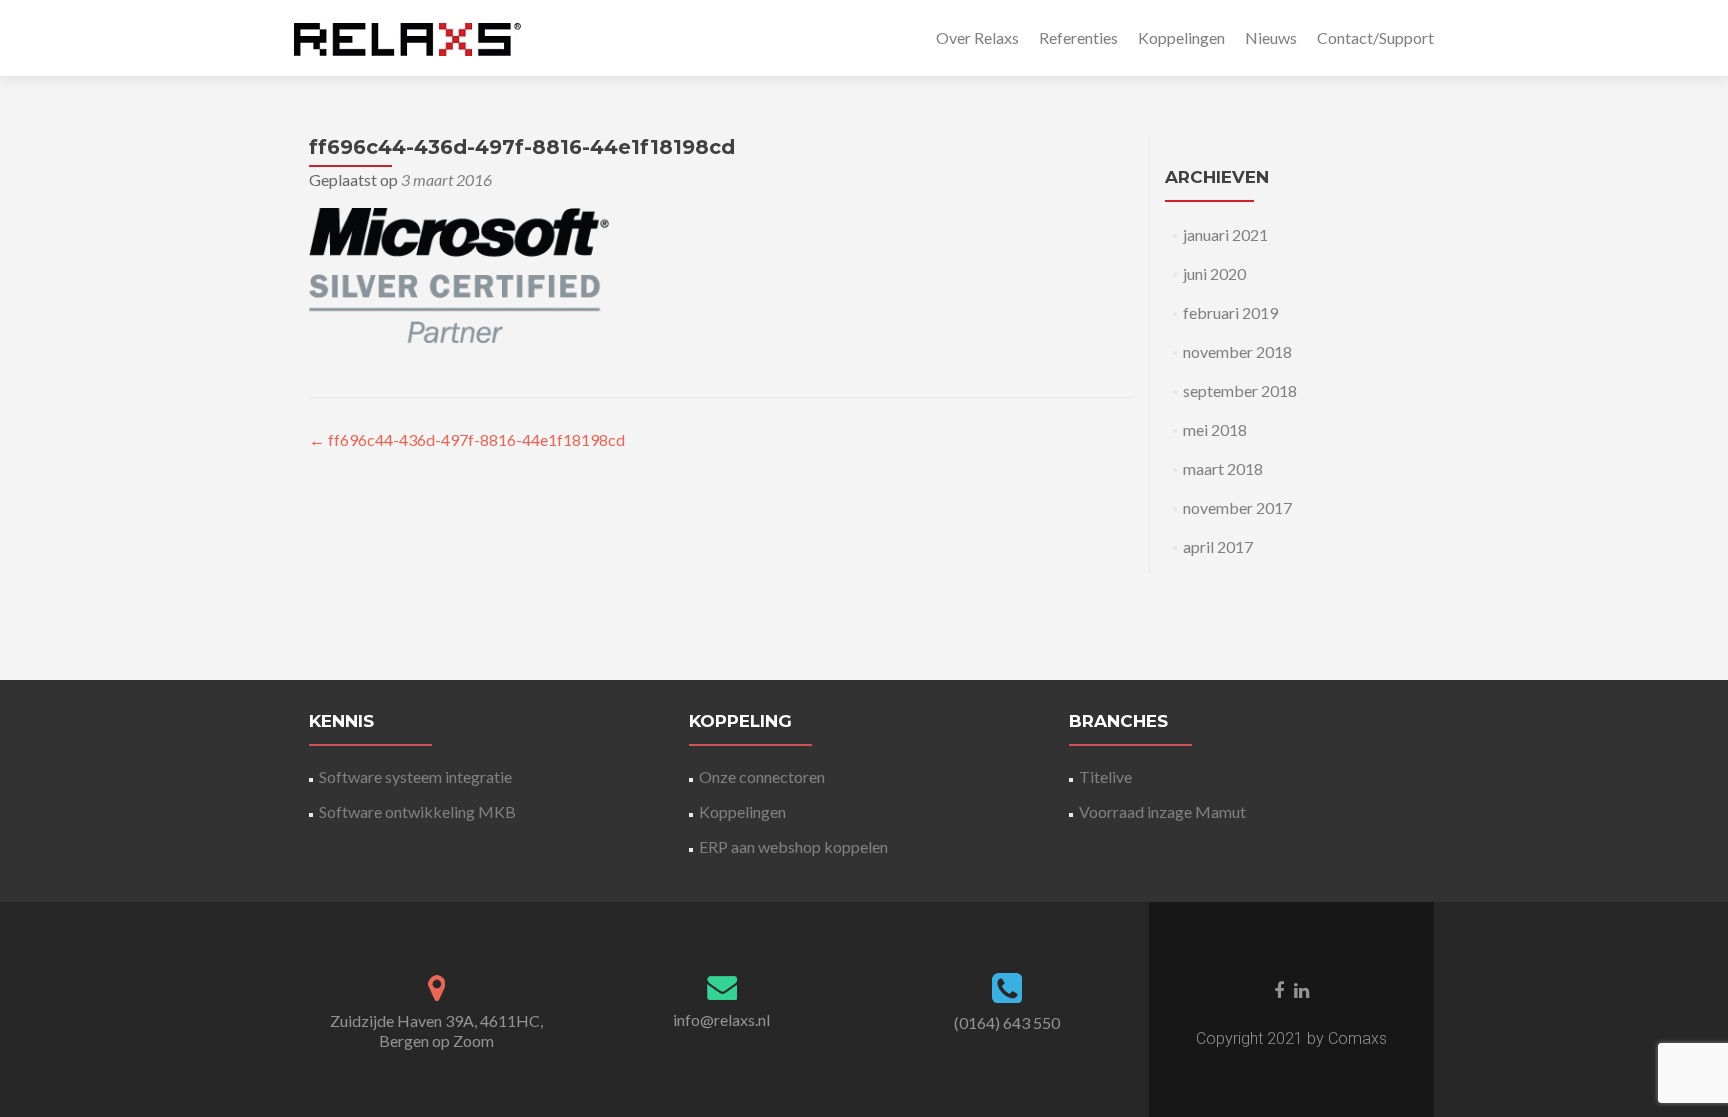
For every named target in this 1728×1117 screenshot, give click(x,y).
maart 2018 (1223, 468)
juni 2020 (1214, 273)
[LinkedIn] (1301, 989)
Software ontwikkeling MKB (417, 811)
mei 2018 (1215, 429)
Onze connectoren (762, 776)
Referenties (1078, 37)
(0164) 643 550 (1007, 1022)
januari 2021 (1225, 234)
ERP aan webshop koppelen (793, 846)
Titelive (1105, 776)
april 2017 (1218, 546)
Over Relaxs (977, 37)
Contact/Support (1375, 37)
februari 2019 (1230, 312)
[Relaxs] (407, 38)
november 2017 (1237, 507)
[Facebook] (1279, 989)
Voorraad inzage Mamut (1162, 811)
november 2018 (1237, 351)
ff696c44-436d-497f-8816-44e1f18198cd (467, 439)
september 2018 (1240, 390)
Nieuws (1271, 37)
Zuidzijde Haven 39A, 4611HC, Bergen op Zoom (436, 1030)
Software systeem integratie (415, 776)
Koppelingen (1181, 37)
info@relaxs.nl (721, 1019)
